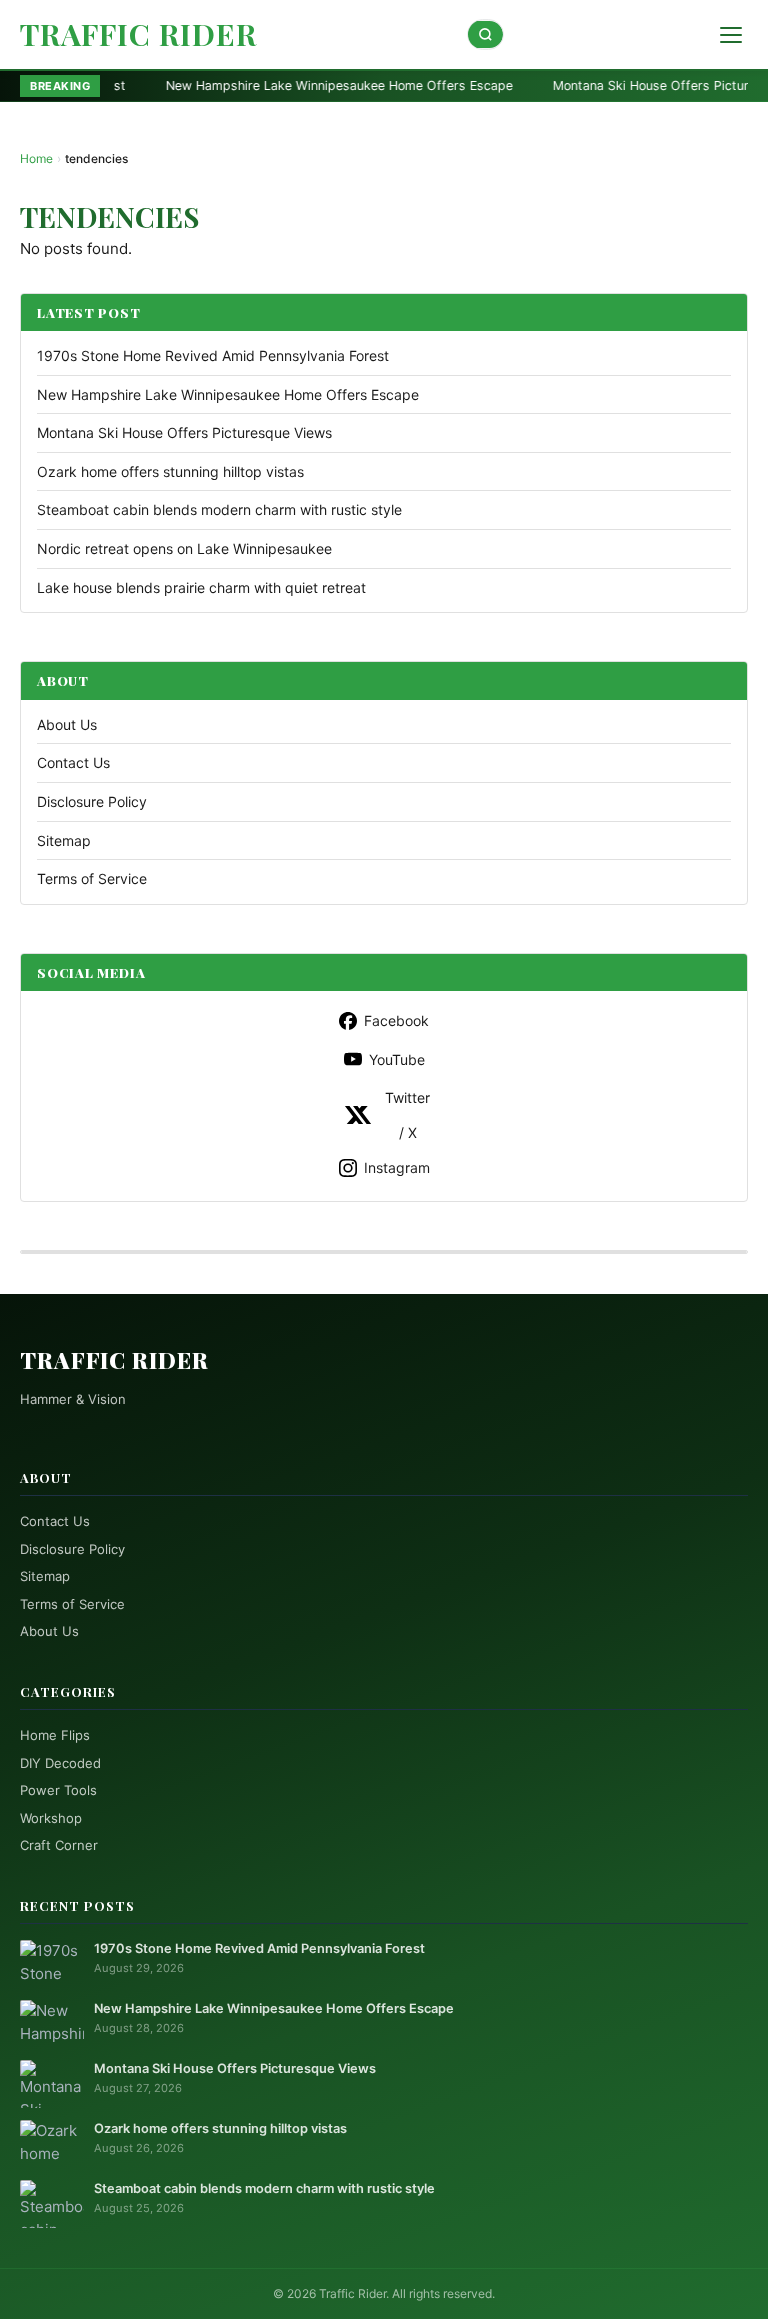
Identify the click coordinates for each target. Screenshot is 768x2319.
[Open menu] (731, 35)
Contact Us (73, 762)
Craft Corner (59, 1845)
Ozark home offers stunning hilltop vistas (170, 471)
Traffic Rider (138, 34)
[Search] (486, 34)
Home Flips (55, 1735)
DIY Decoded (60, 1763)
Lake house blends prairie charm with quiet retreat (201, 587)
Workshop (51, 1818)
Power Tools (58, 1790)
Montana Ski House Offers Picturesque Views (602, 85)
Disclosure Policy (92, 801)
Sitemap (64, 840)
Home (36, 158)
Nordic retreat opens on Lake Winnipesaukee (184, 548)
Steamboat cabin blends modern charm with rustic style (219, 509)
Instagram (397, 1167)
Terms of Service (92, 878)
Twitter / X (407, 1115)
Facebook (396, 1020)
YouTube (397, 1059)
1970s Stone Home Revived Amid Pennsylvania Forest (213, 355)
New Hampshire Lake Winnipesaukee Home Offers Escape (253, 85)
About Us (67, 724)
